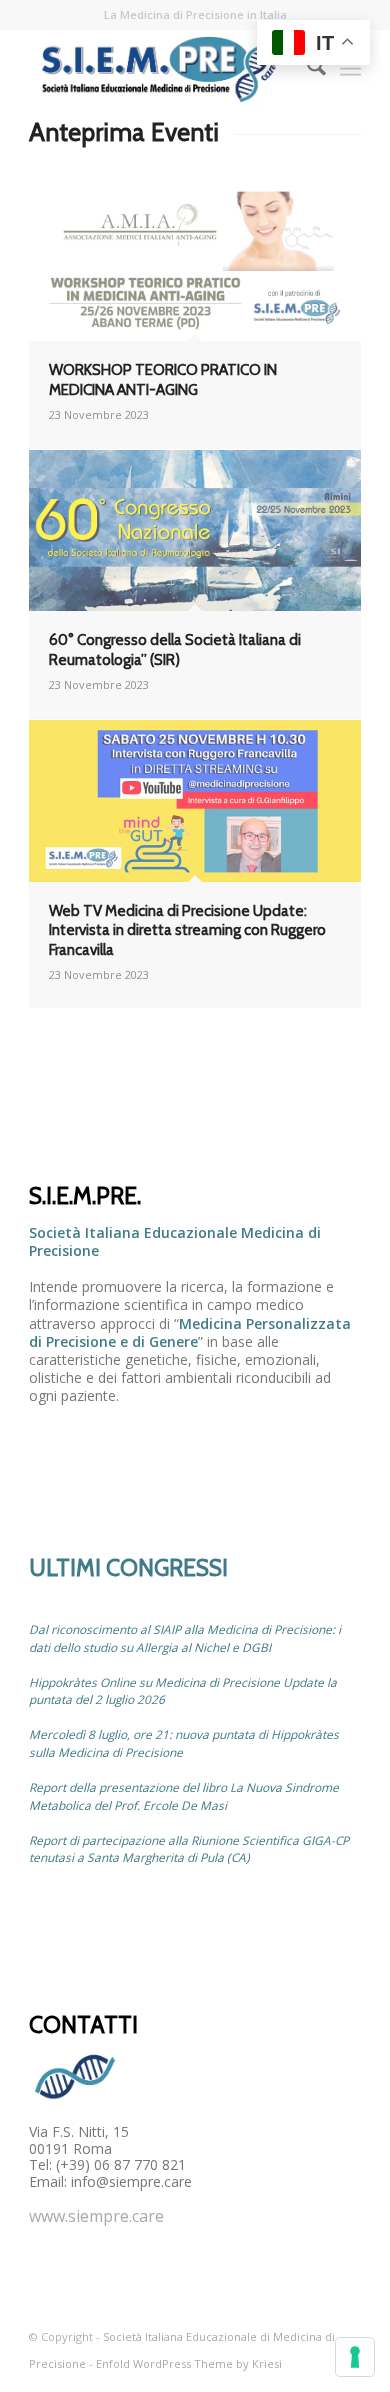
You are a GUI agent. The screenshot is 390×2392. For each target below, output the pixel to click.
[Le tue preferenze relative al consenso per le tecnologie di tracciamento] (355, 2357)
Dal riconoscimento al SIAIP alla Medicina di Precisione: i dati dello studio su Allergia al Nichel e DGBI (185, 1638)
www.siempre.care (96, 2216)
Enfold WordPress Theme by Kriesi (189, 2363)
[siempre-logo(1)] (161, 69)
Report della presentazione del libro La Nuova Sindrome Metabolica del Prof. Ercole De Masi (184, 1796)
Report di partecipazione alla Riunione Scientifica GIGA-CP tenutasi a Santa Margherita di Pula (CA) (189, 1849)
